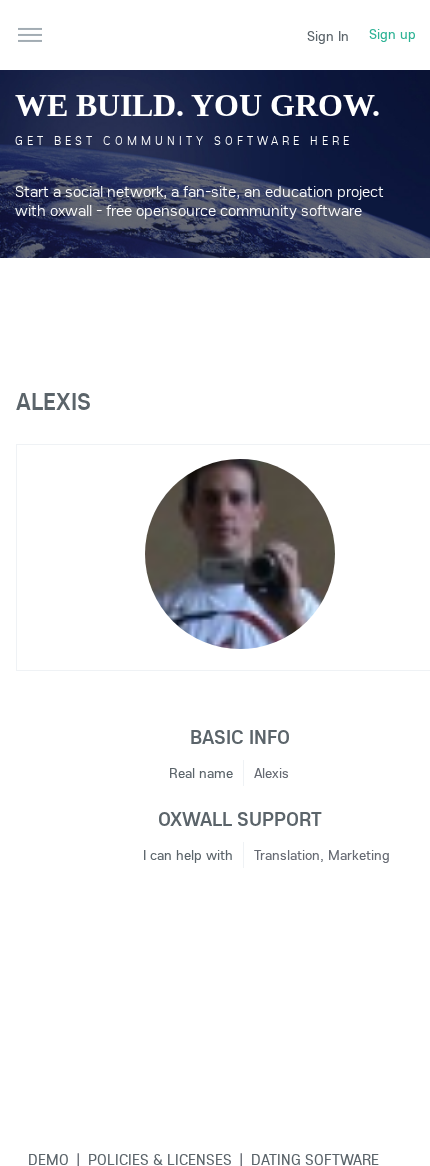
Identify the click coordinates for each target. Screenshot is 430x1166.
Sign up (392, 34)
